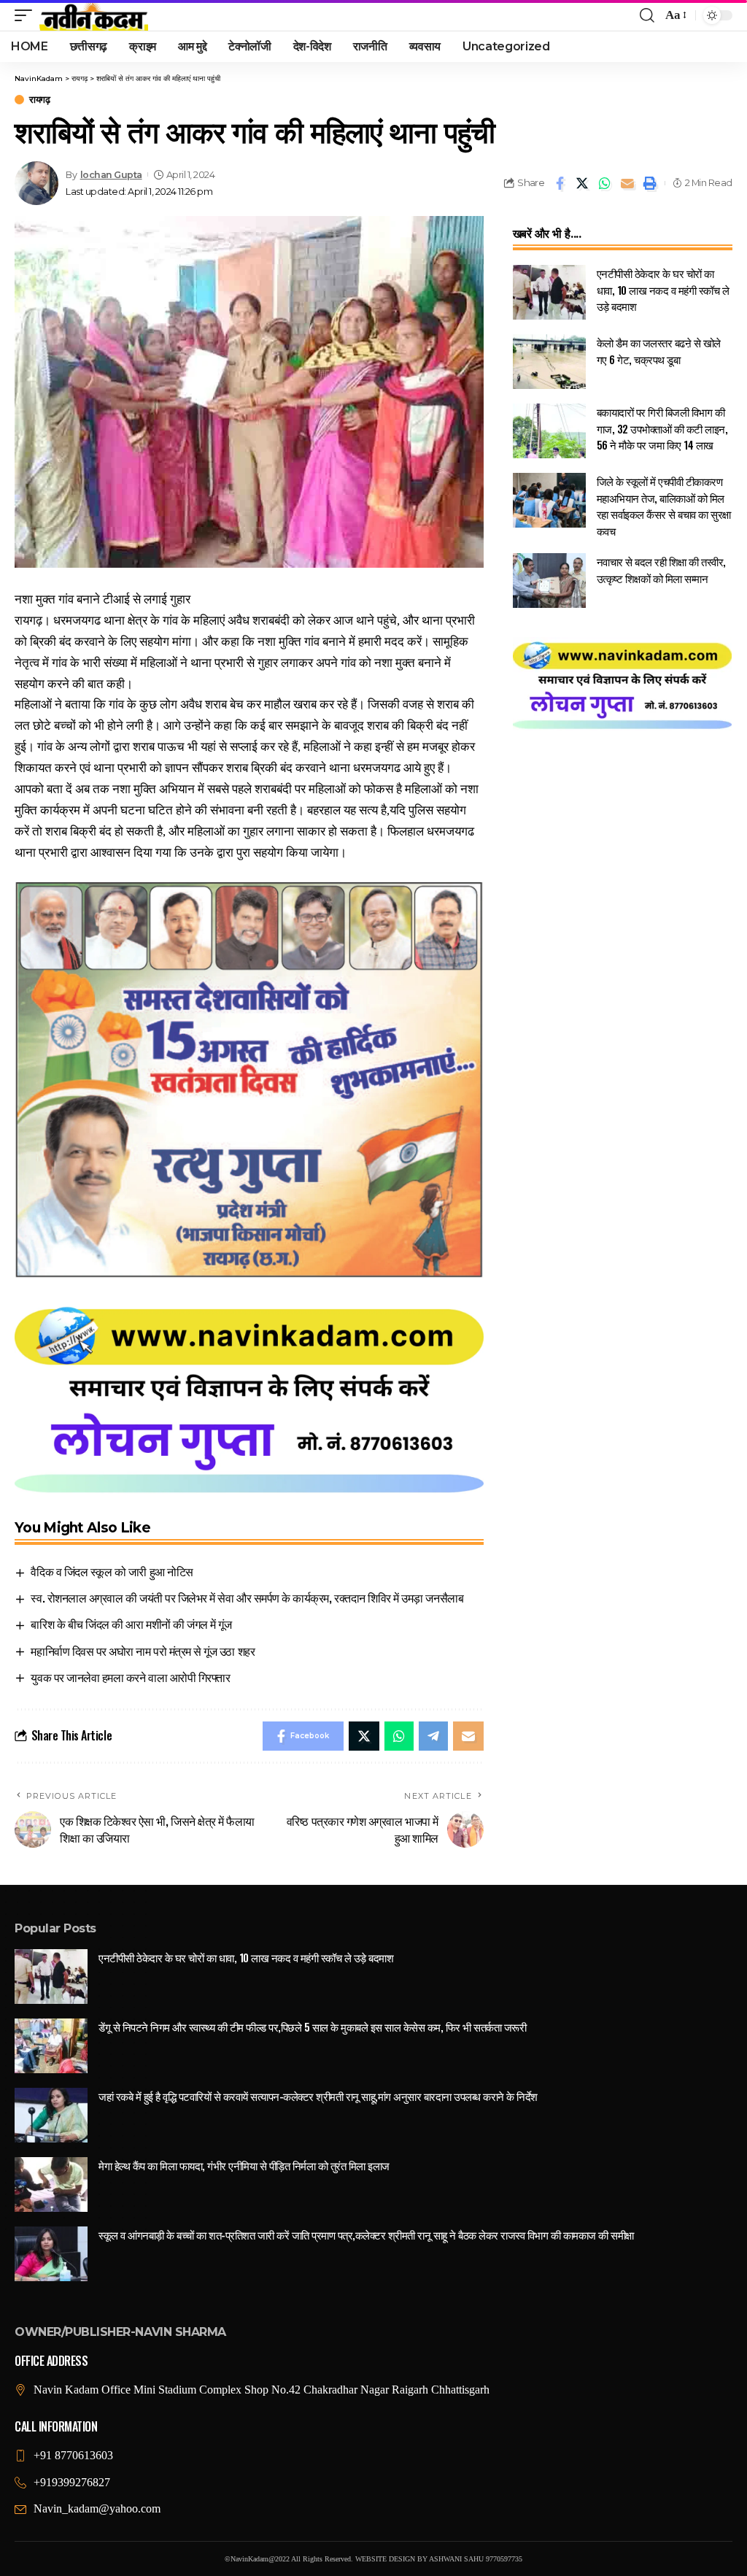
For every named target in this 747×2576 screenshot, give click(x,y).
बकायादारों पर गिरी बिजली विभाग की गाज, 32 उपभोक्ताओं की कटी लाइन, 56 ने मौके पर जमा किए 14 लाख (662, 428)
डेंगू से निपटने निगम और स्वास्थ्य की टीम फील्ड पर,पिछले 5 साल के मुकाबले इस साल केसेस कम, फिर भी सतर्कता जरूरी (312, 2027)
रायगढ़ (39, 100)
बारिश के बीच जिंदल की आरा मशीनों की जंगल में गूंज (131, 1624)
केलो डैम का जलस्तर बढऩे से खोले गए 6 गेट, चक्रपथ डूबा (659, 351)
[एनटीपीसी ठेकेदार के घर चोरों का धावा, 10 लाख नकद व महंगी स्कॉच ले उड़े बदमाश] (549, 292)
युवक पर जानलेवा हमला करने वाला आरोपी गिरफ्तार (130, 1677)
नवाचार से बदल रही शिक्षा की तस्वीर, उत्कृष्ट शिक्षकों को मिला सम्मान (661, 570)
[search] (647, 15)
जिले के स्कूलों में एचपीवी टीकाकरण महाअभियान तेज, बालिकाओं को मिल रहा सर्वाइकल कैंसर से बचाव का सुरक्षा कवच (664, 506)
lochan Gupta (111, 175)
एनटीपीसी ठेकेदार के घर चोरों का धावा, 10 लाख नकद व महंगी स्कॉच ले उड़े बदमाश (663, 289)
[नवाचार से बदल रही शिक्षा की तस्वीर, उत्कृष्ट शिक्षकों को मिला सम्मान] (549, 581)
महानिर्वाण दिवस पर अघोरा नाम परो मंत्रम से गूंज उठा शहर (143, 1651)
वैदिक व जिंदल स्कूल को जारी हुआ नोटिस (112, 1571)
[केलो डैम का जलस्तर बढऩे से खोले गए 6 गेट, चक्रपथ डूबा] (549, 362)
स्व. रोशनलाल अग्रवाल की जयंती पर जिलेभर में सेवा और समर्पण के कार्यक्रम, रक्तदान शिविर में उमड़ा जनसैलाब (247, 1597)
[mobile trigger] (27, 15)
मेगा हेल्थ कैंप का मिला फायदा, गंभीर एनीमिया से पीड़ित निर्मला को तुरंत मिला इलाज (244, 2165)
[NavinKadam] (94, 15)
